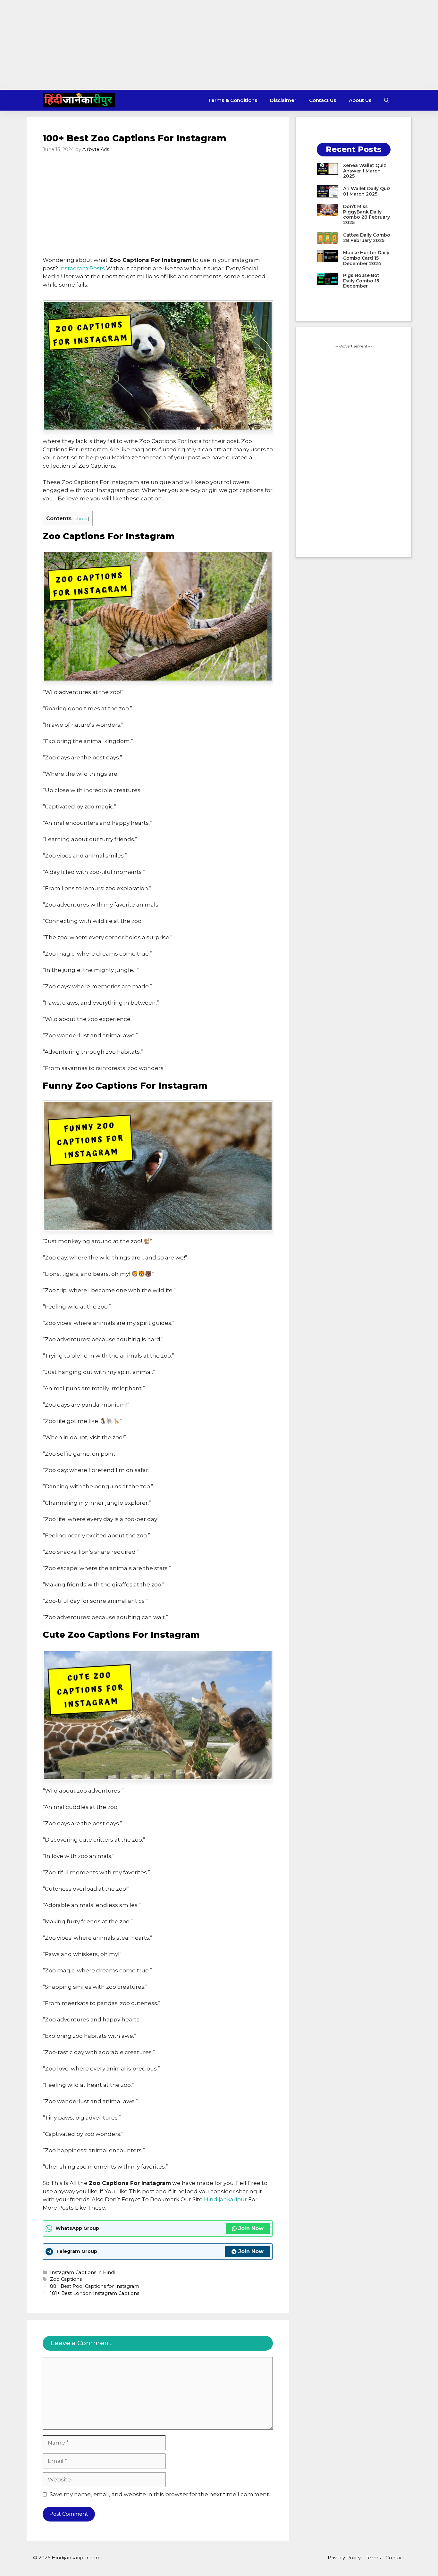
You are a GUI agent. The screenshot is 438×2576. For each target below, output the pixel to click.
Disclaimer (283, 100)
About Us (360, 100)
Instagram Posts (82, 268)
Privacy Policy (344, 2558)
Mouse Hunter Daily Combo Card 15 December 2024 (366, 258)
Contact (395, 2558)
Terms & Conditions (233, 100)
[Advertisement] (219, 45)
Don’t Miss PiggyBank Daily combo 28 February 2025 (366, 214)
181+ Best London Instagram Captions (95, 2293)
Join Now (251, 2228)
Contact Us (323, 100)
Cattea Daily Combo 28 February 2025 (367, 238)
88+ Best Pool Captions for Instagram (95, 2286)
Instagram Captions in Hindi (82, 2272)
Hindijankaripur (225, 2199)
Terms (373, 2558)
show (81, 519)
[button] (387, 100)
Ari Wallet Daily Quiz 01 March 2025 (367, 191)
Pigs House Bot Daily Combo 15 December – (361, 281)
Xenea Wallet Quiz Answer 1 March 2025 (365, 171)
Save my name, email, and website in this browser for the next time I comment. (160, 2494)
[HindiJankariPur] (79, 100)
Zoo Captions (66, 2279)
